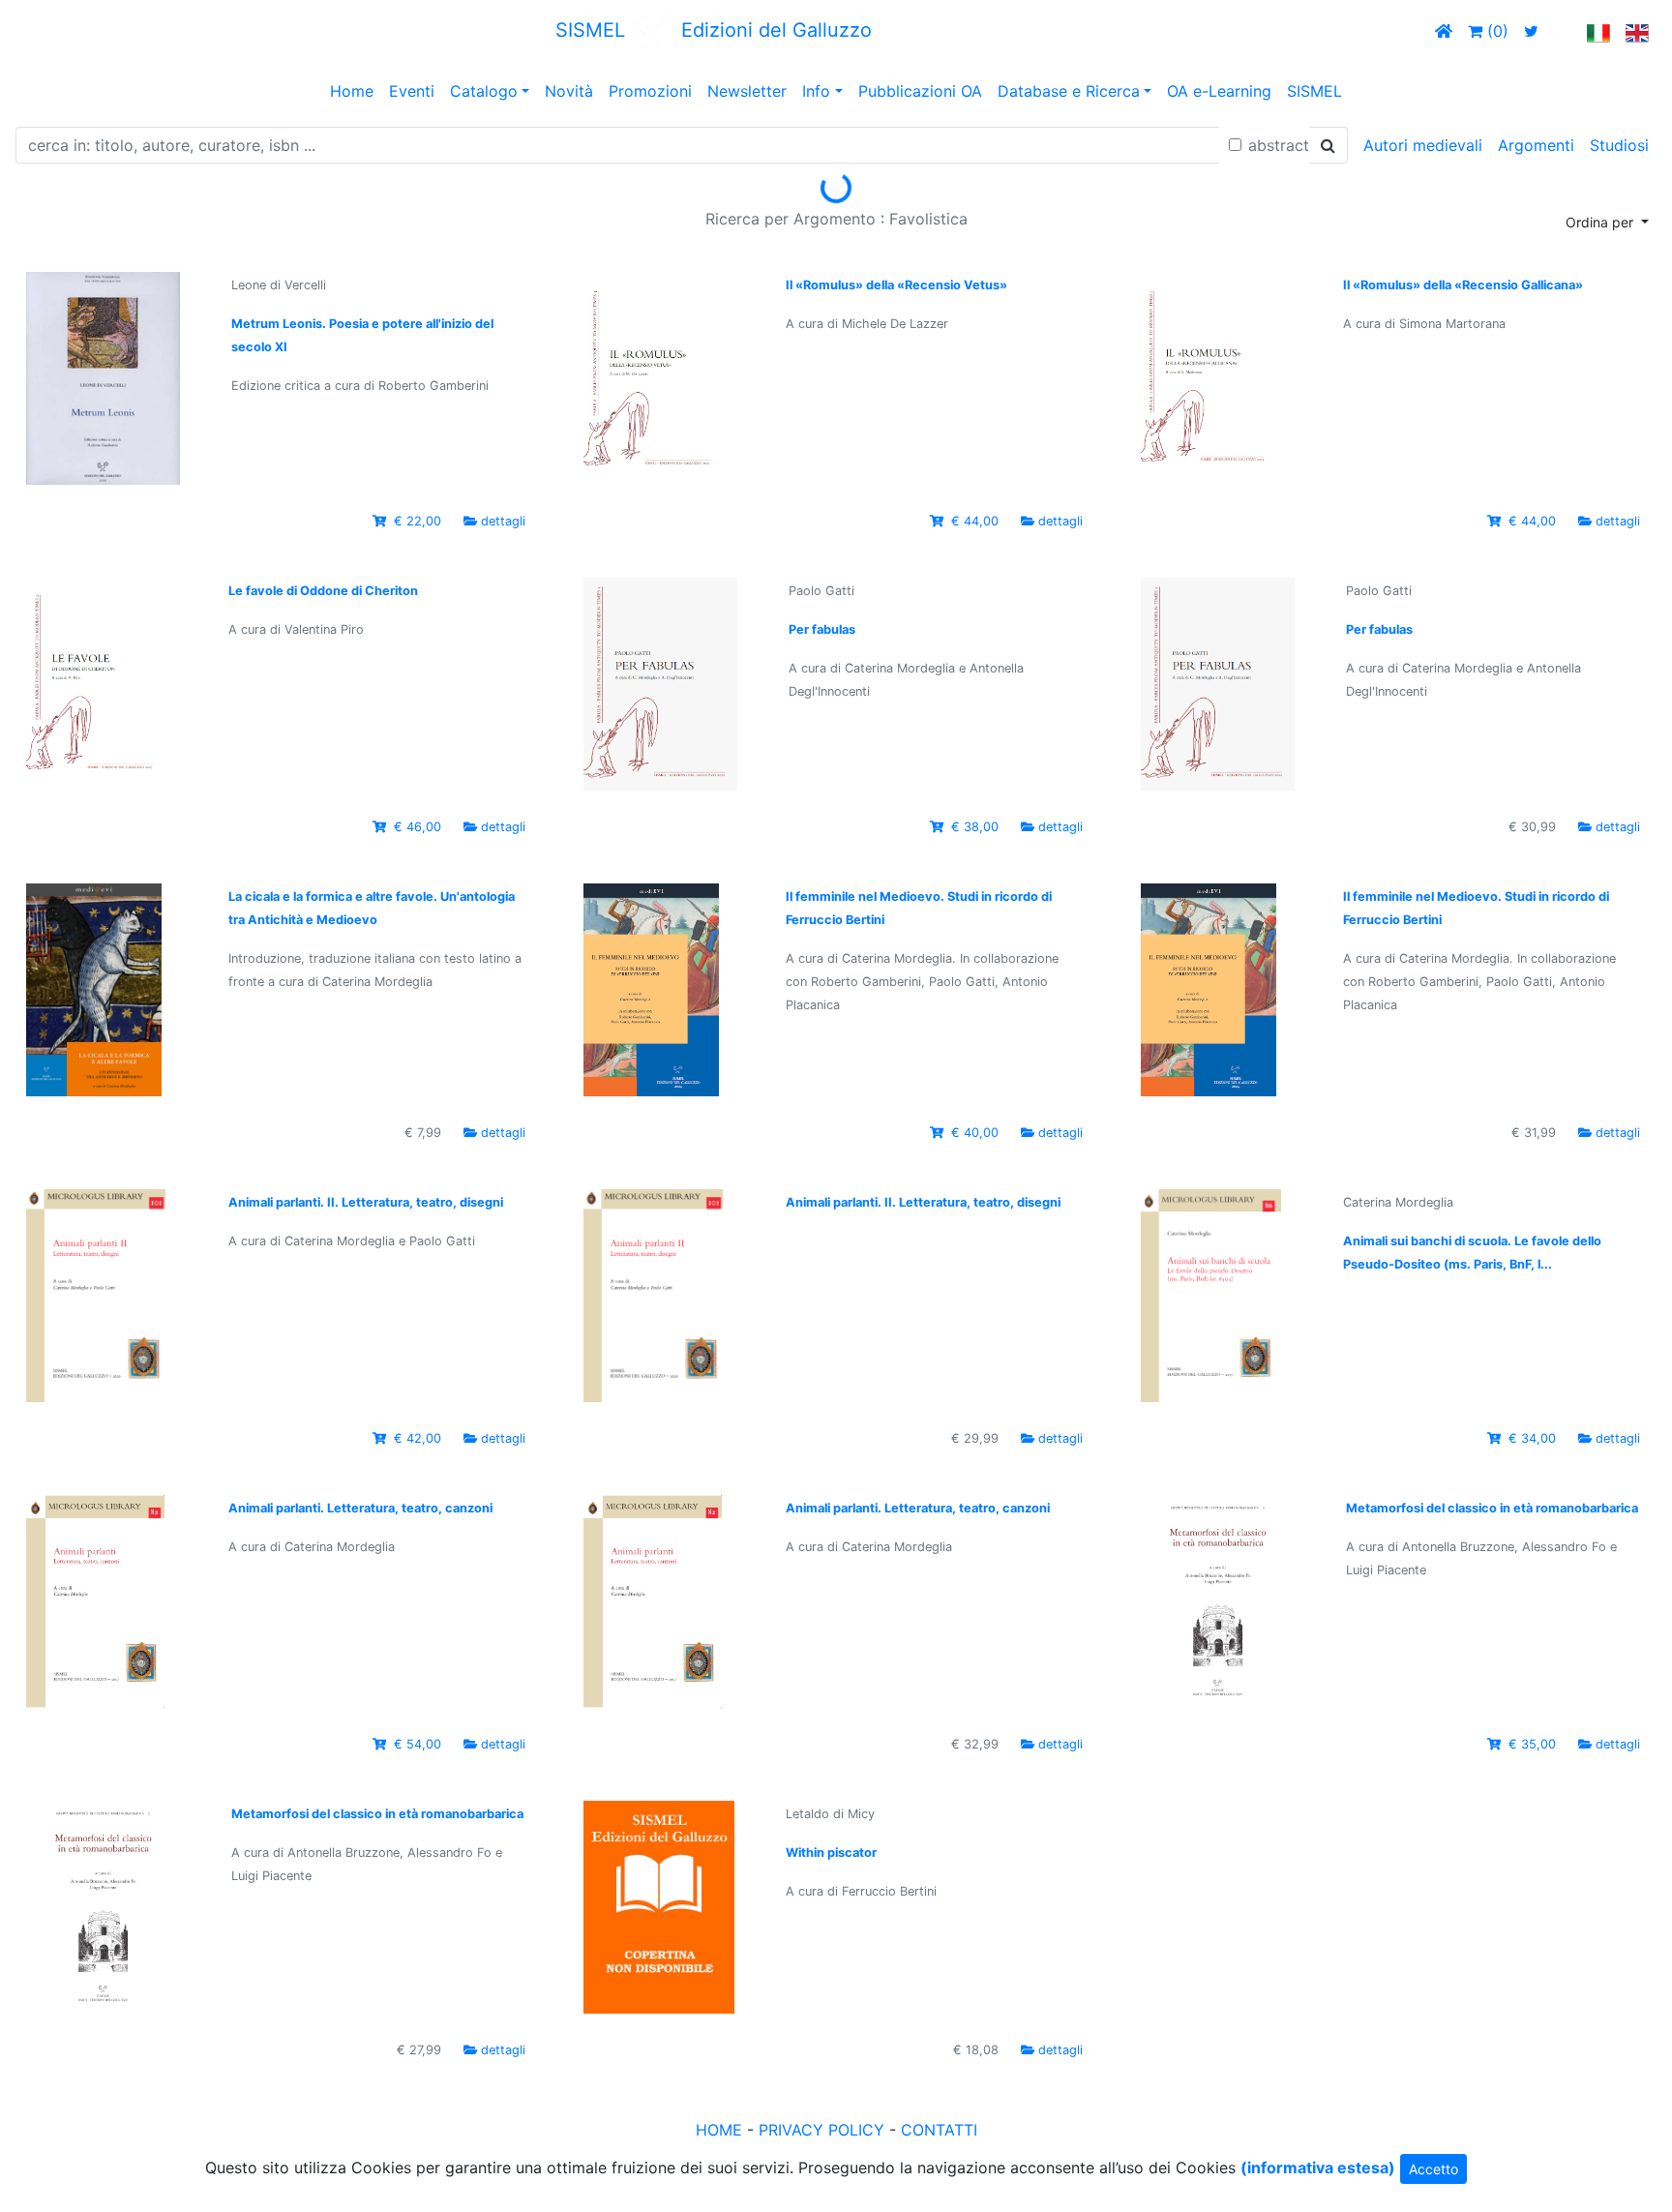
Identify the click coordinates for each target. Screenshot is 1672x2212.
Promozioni (650, 91)
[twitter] (1531, 31)
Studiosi (1619, 145)
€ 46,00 (418, 827)
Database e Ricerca (1069, 91)
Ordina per (1601, 222)
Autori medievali (1423, 145)
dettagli (503, 521)
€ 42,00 (418, 1438)
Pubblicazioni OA (920, 91)
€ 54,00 (418, 1744)
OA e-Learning (1219, 91)
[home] (1444, 31)
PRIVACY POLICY (821, 2130)
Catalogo (484, 91)
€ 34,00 (1532, 1438)
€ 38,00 (975, 827)
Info (816, 91)
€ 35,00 (1532, 1744)
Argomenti (1536, 145)
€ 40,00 (975, 1133)
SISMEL (1314, 91)
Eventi (412, 91)
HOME (719, 2130)
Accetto (1433, 2169)
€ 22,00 (418, 521)
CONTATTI (939, 2130)
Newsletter (747, 91)
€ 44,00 (975, 521)
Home (352, 91)
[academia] (1563, 31)
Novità (569, 91)
